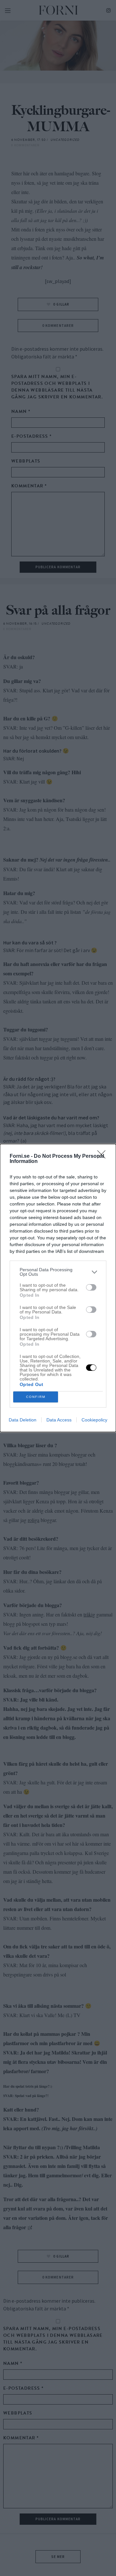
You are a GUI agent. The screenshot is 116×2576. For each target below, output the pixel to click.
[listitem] (58, 1272)
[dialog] (58, 1288)
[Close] (103, 1156)
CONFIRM (36, 1397)
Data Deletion (23, 1420)
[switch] (91, 1287)
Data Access (59, 1420)
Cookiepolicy (94, 1420)
